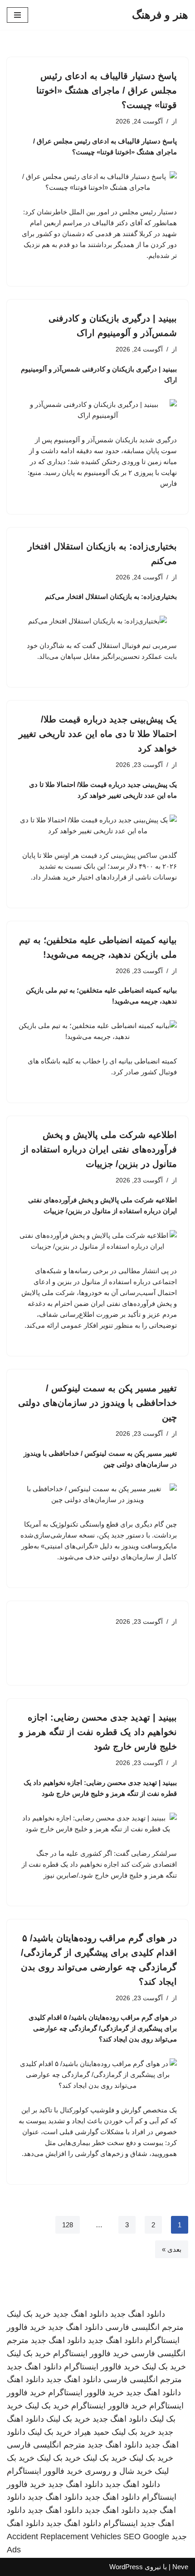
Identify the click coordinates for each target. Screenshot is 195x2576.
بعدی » (172, 2249)
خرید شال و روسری (119, 2471)
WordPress (126, 2567)
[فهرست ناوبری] (17, 15)
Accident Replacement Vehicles (64, 2536)
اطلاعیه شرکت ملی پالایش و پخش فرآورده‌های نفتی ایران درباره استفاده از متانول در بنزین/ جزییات (99, 1149)
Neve (180, 2567)
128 (68, 2225)
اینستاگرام (121, 2523)
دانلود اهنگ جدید (138, 2314)
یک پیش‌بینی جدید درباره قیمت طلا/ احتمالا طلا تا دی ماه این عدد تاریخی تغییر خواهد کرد (98, 734)
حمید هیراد (92, 2432)
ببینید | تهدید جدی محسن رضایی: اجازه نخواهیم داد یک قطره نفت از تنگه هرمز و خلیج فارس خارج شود (98, 1732)
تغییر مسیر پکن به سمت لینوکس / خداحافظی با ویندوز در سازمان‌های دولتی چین (97, 1403)
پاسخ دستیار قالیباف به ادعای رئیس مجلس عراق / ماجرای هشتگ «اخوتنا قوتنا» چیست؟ (107, 90)
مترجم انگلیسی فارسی (144, 2327)
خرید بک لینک (29, 2314)
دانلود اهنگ (25, 2379)
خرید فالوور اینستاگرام (91, 2354)
